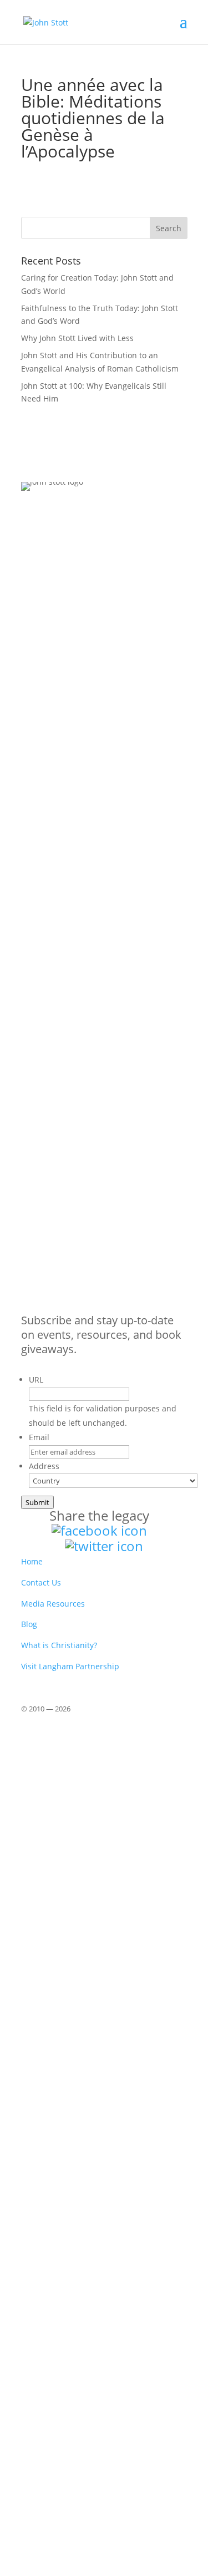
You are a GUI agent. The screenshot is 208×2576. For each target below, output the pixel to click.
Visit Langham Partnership (70, 1666)
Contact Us (41, 1582)
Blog (29, 1624)
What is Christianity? (59, 1645)
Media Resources (53, 1604)
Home (32, 1561)
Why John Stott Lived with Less (77, 338)
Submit (37, 1502)
